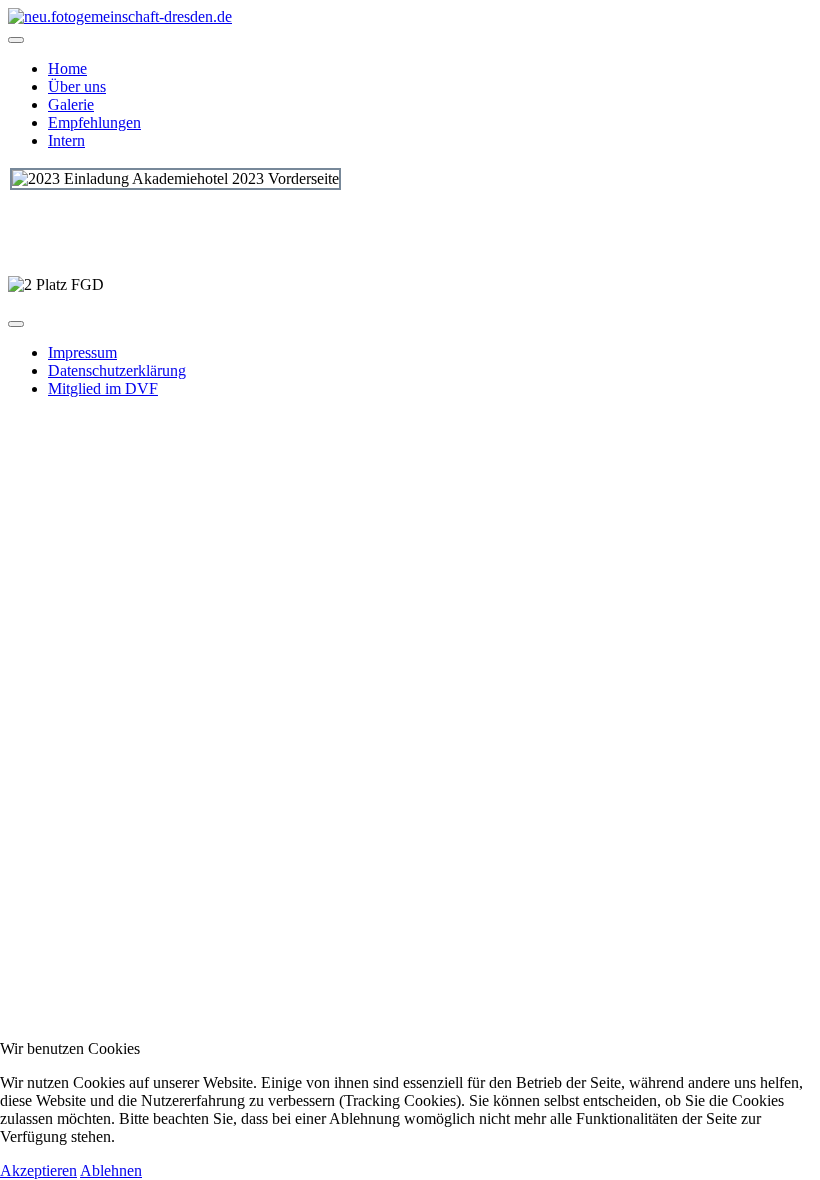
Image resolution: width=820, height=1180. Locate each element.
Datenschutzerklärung (117, 370)
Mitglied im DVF (103, 388)
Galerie (71, 104)
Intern (66, 140)
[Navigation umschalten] (16, 40)
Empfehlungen (94, 122)
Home (67, 68)
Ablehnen (111, 1170)
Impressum (82, 352)
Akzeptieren (38, 1170)
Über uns (77, 86)
